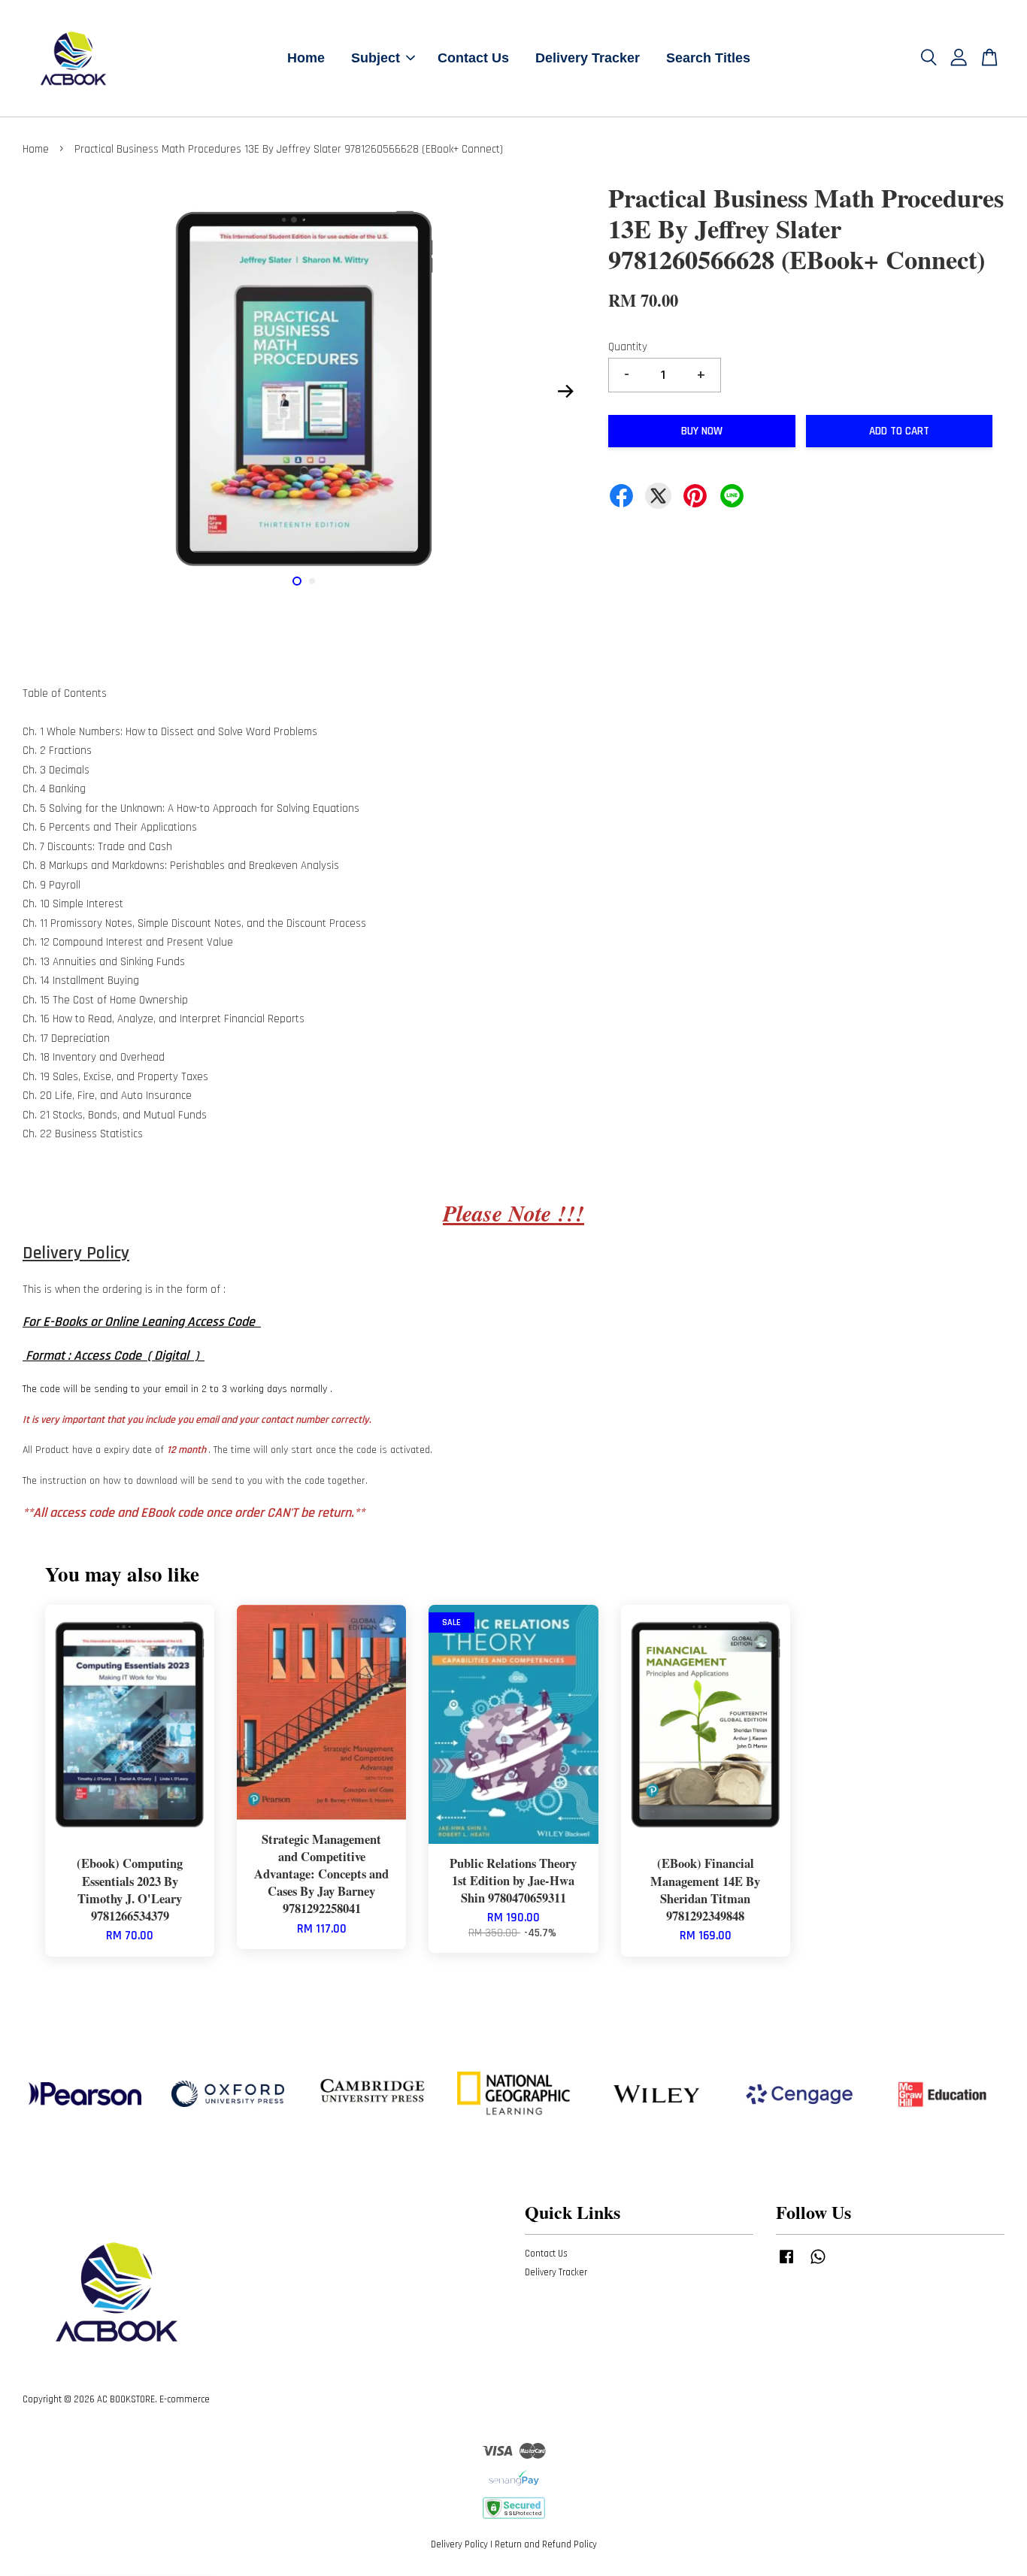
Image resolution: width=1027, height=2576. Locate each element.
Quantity (628, 347)
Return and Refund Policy (546, 2544)
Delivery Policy (459, 2544)
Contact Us (473, 58)
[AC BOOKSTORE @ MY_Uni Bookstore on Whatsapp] (818, 2264)
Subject (376, 58)
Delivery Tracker (588, 58)
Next (565, 392)
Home (306, 58)
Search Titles (708, 58)
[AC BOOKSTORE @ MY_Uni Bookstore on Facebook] (786, 2264)
